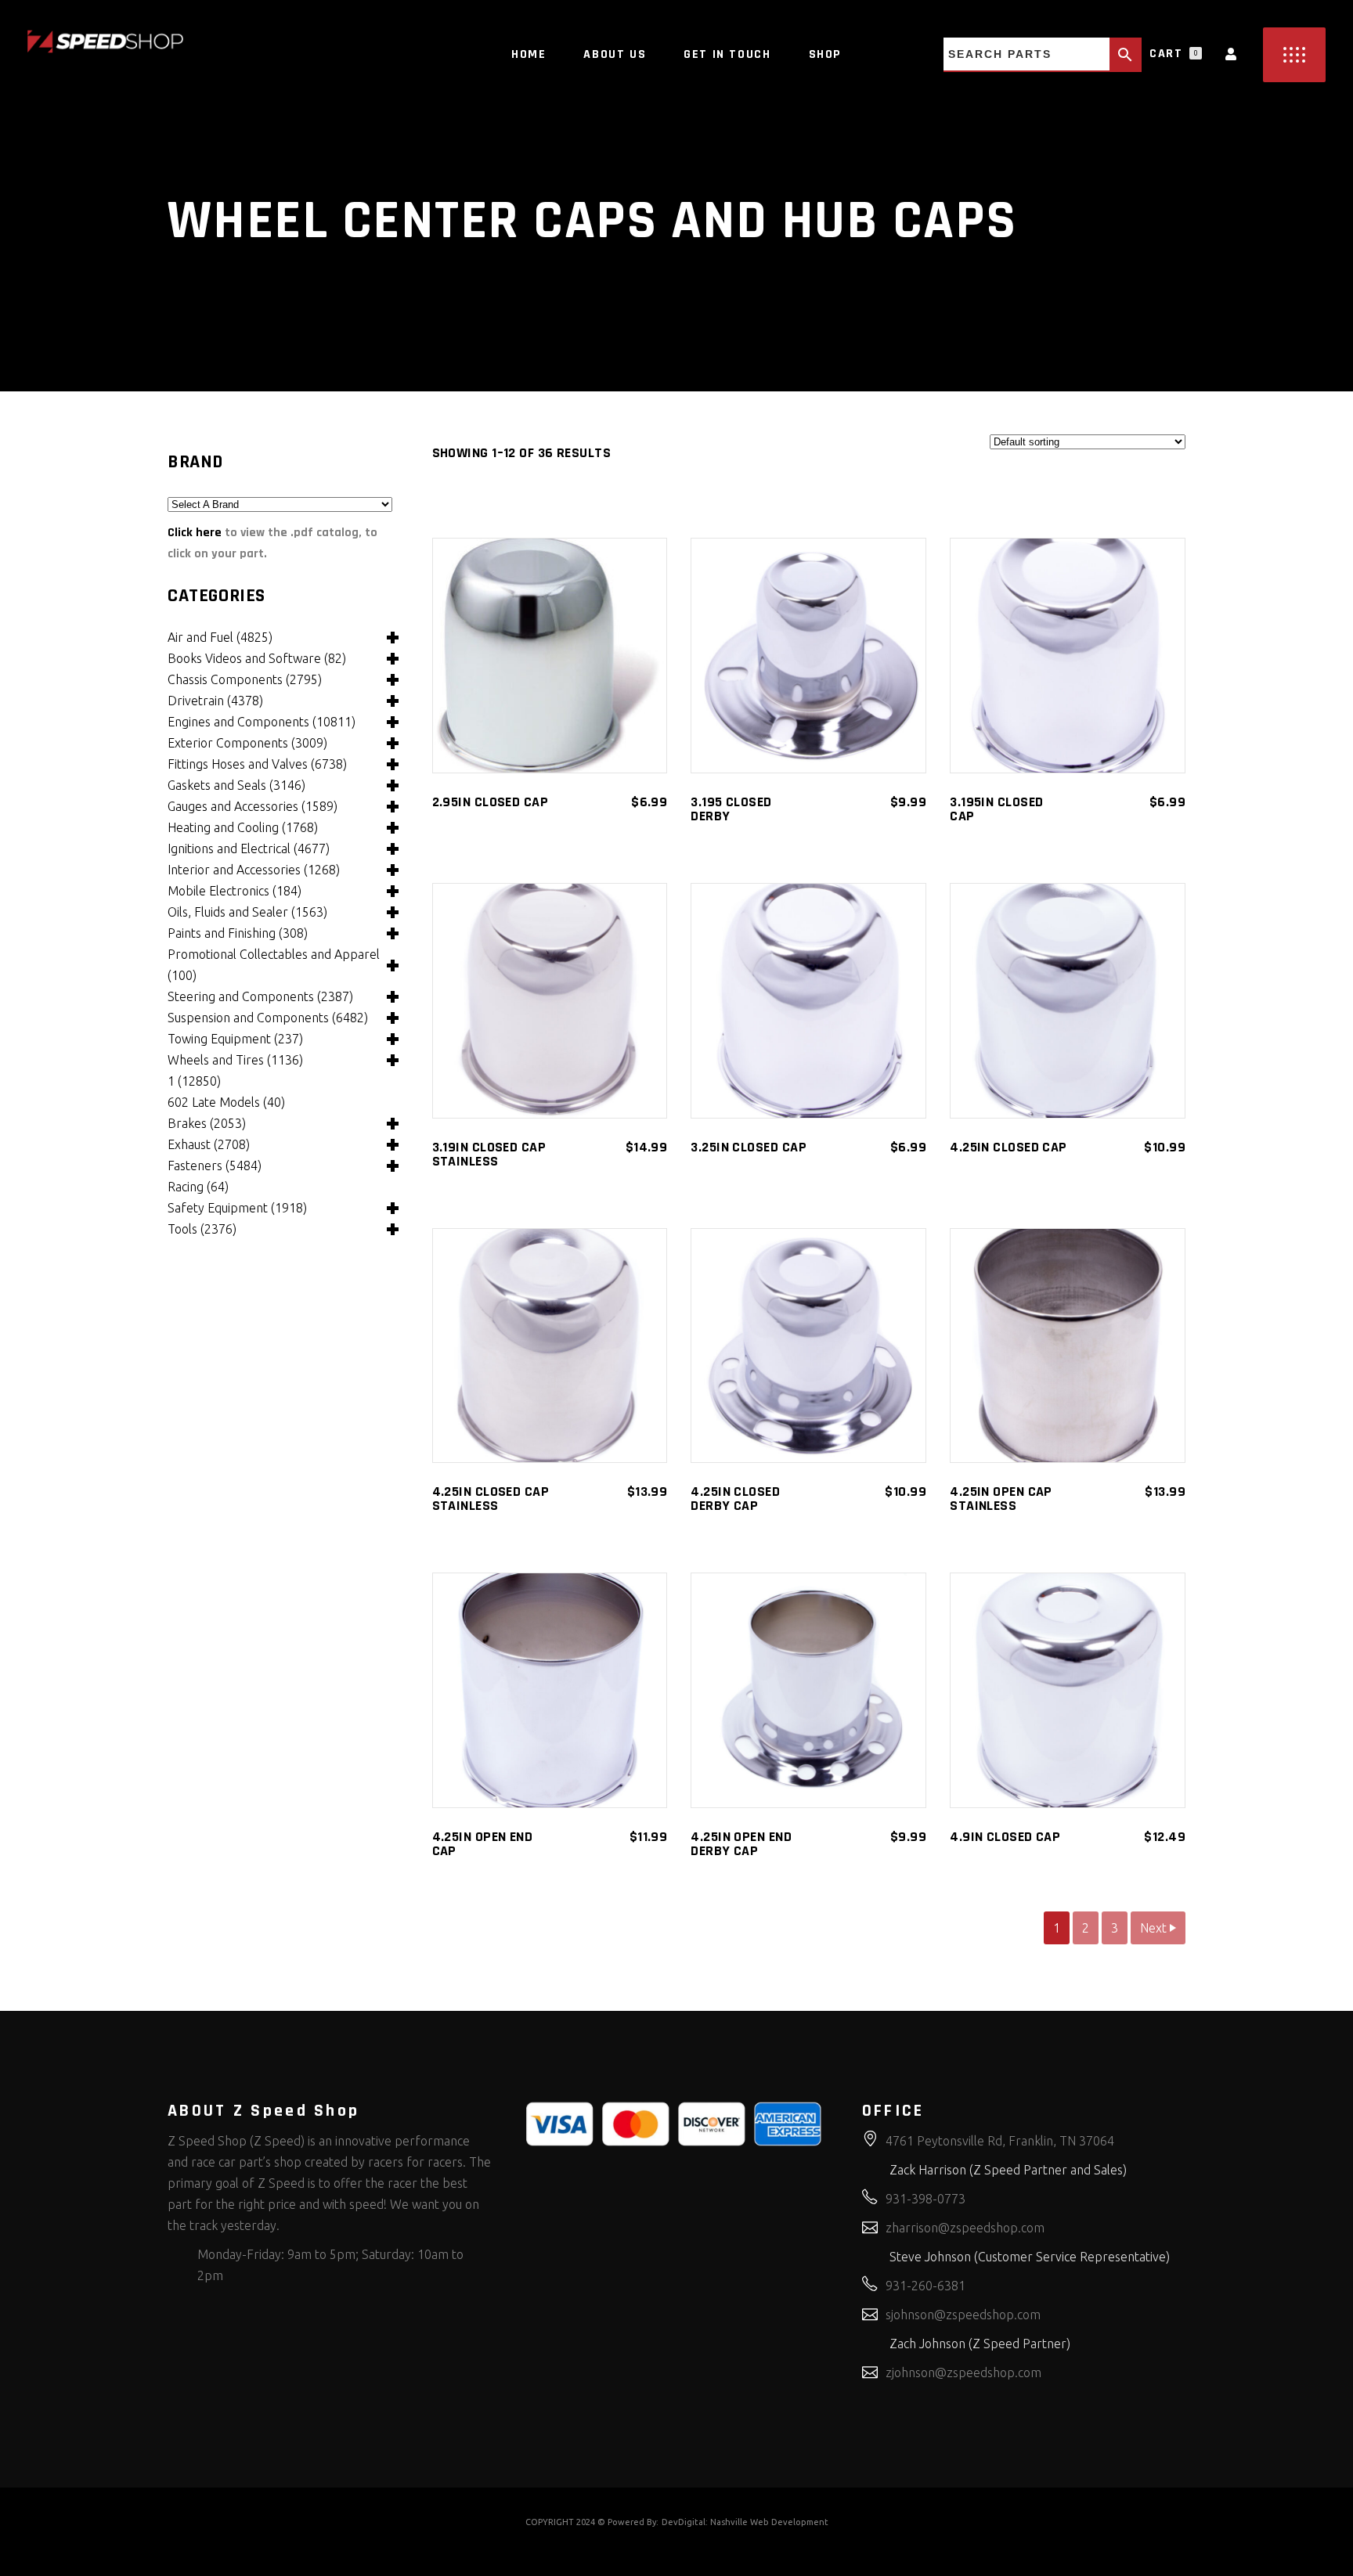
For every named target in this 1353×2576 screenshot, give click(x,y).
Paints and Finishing (238, 933)
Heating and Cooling (243, 827)
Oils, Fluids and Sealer (247, 912)
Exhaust (209, 1144)
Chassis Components (245, 679)
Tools (202, 1229)
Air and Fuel (220, 637)
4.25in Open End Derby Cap (741, 1844)
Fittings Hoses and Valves (257, 764)
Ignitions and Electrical (249, 848)
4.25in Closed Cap (1008, 1147)
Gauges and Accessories (253, 806)
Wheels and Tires (235, 1060)
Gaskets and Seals (236, 785)
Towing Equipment (235, 1039)
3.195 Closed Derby (731, 809)
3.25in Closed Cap (749, 1147)
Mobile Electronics (235, 891)
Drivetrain (215, 701)
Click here (195, 533)
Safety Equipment (237, 1208)
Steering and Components (260, 996)
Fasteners (215, 1166)
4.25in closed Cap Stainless (491, 1499)
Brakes (207, 1123)
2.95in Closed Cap (491, 802)
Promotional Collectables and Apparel (274, 965)
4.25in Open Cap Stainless (1001, 1499)
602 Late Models (226, 1102)
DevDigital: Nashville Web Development (745, 2522)
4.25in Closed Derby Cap (735, 1499)
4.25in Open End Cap (483, 1844)
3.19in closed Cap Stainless (489, 1154)
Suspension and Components (268, 1018)
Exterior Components (247, 743)
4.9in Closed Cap (1005, 1837)
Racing (198, 1187)
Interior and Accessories (254, 870)
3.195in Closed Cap (996, 809)
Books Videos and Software (257, 658)
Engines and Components (262, 722)
